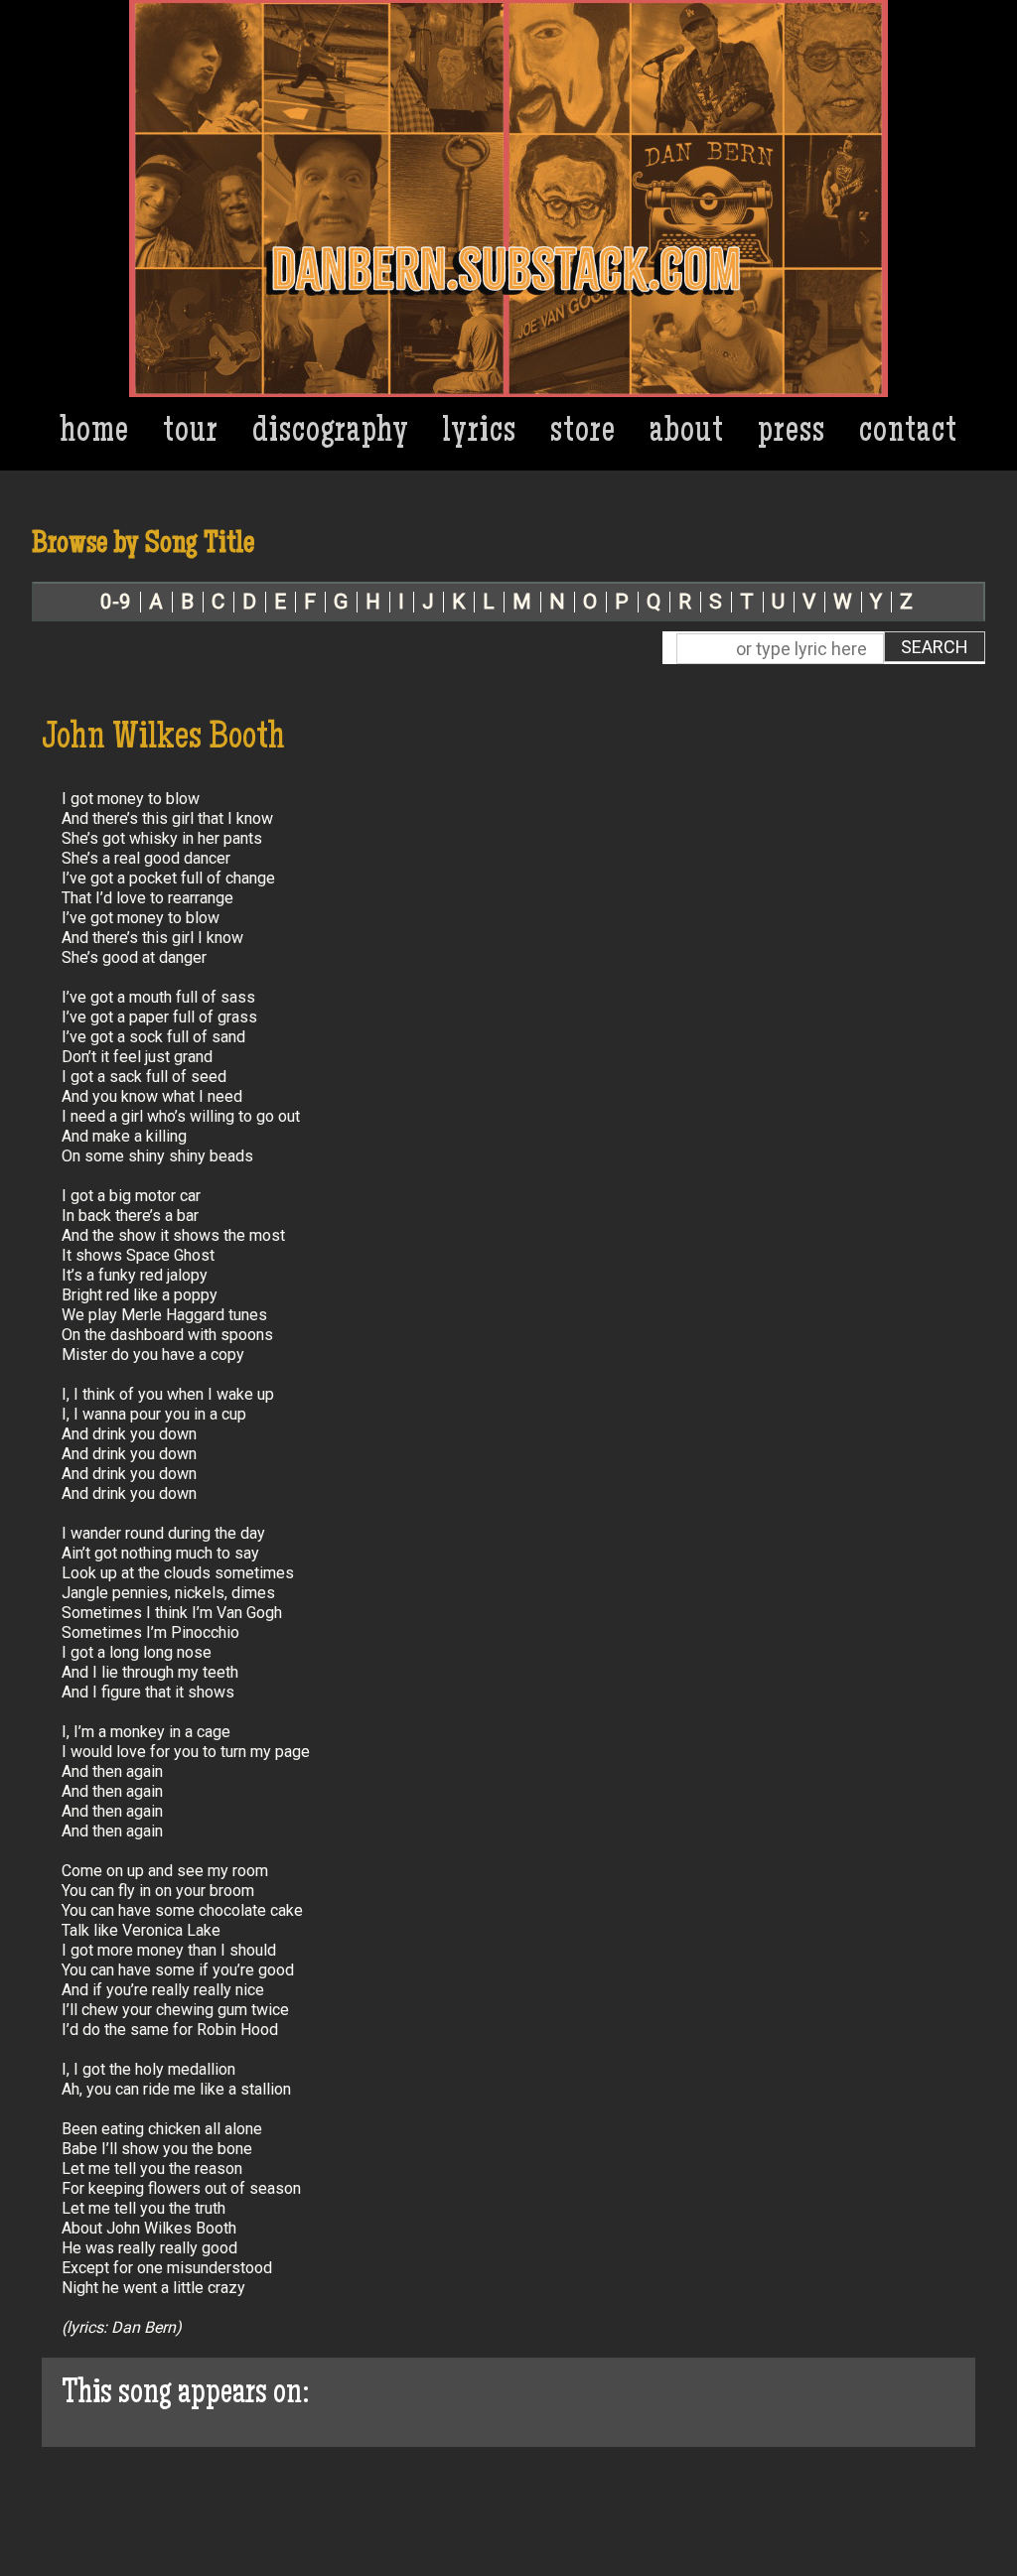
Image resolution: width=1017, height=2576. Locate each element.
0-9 (116, 602)
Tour (191, 433)
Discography (331, 433)
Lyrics (480, 433)
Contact (908, 433)
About (687, 433)
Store (583, 433)
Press (792, 433)
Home (95, 433)
